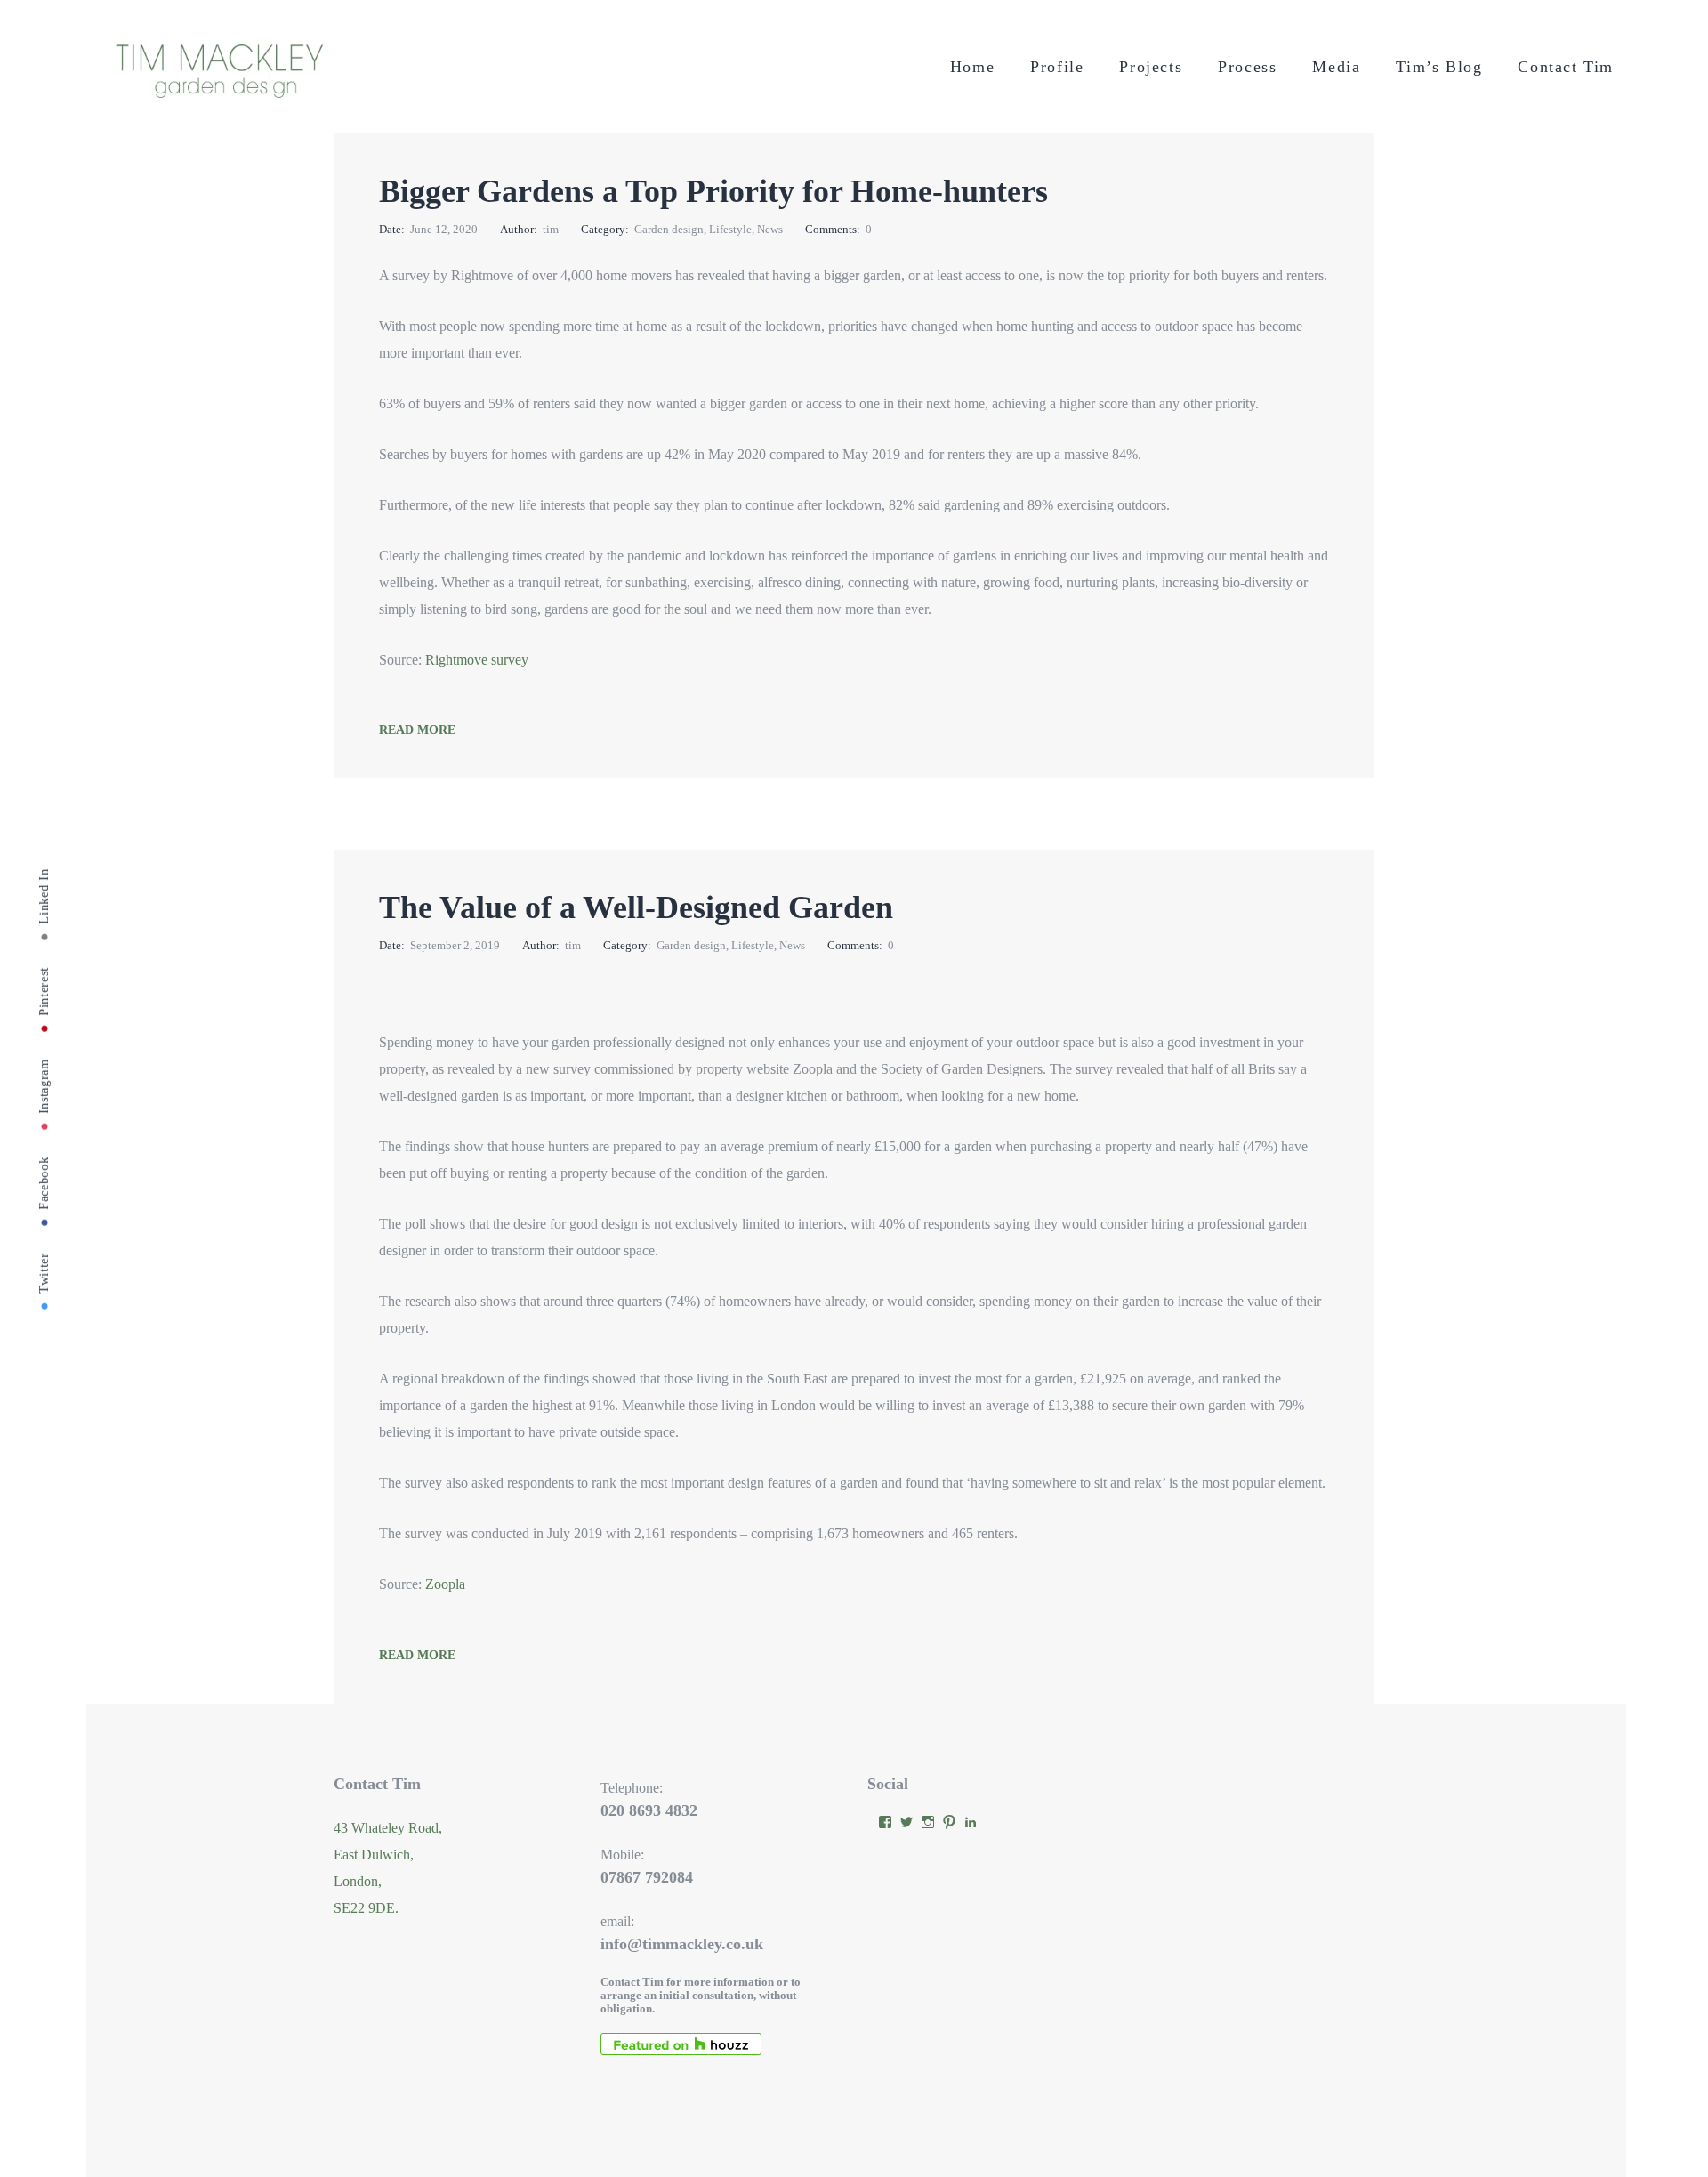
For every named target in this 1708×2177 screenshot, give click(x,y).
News (770, 229)
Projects (1151, 67)
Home (972, 67)
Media (1336, 67)
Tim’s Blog (1439, 67)
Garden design (669, 229)
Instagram (44, 1085)
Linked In (44, 896)
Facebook (44, 1183)
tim (551, 229)
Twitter (44, 1272)
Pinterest (44, 991)
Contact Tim (1566, 67)
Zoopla (445, 1584)
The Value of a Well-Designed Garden (636, 907)
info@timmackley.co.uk (682, 1944)
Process (1247, 67)
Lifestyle (730, 229)
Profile (1057, 67)
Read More (417, 730)
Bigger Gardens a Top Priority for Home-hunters (713, 191)
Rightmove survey (477, 660)
